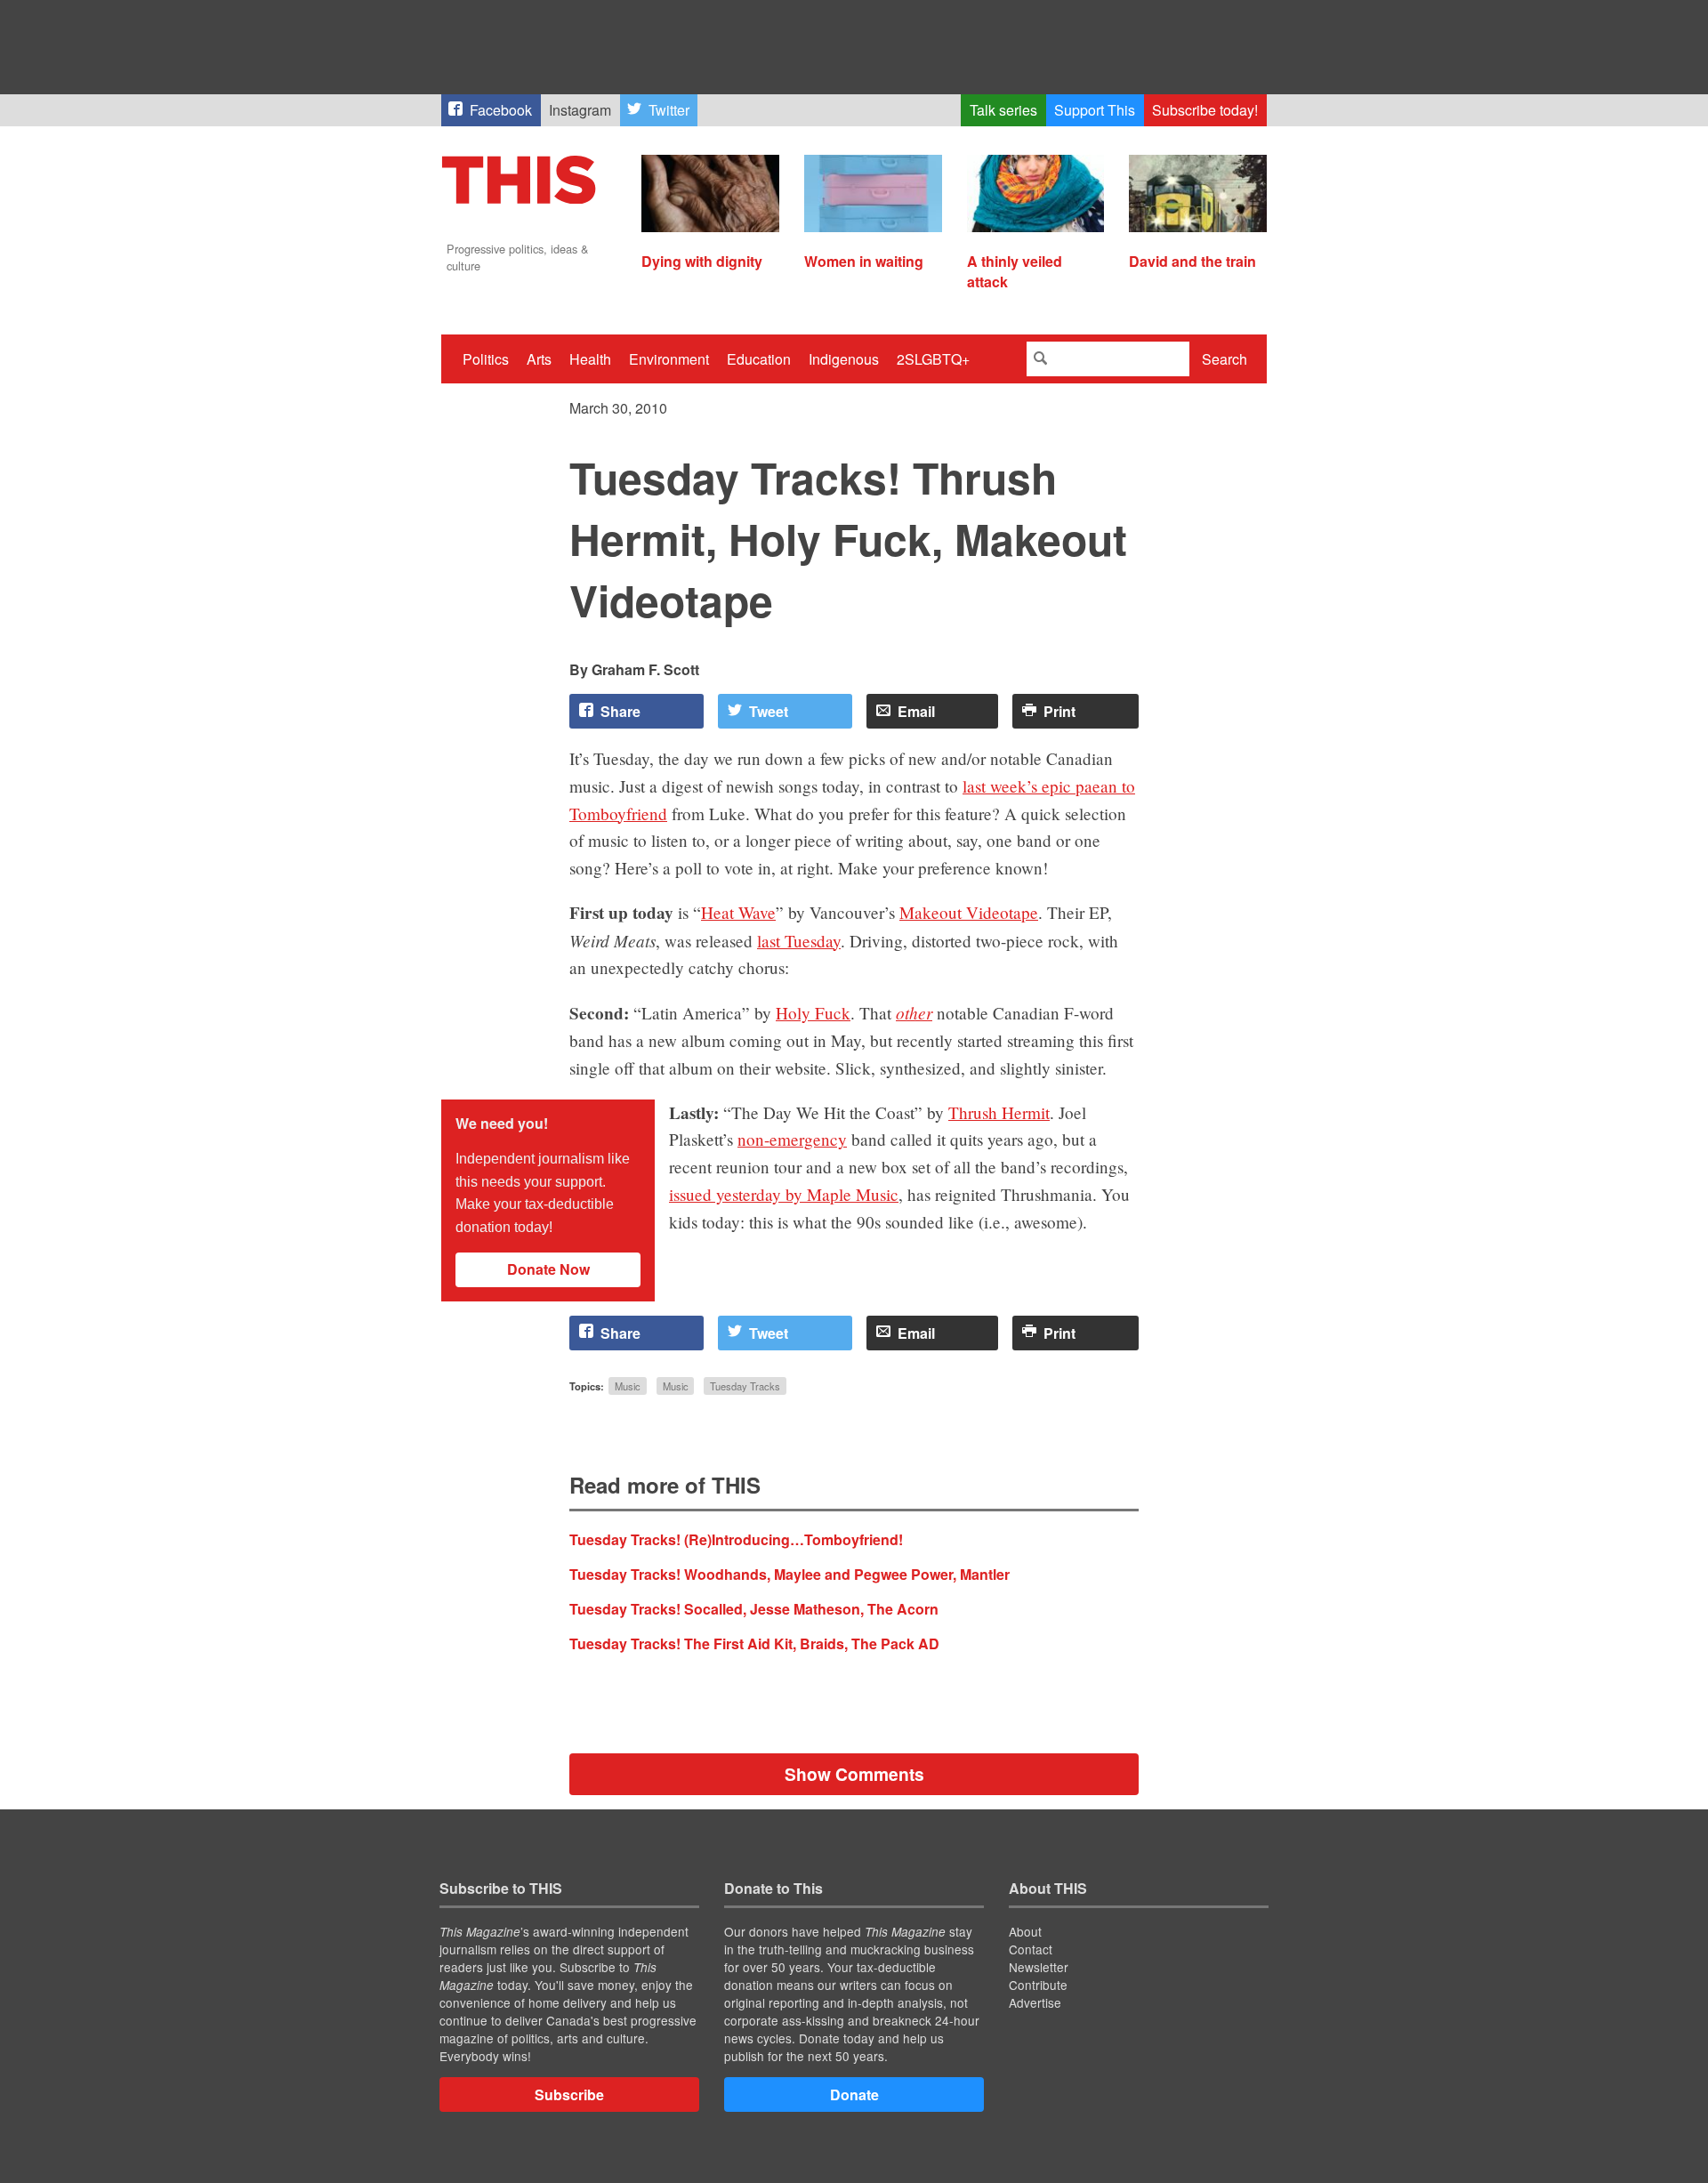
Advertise (1035, 2002)
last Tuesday (799, 941)
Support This (1095, 110)
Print (1059, 711)
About (1025, 1931)
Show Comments (854, 1774)
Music (628, 1386)
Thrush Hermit (999, 1112)
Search (1225, 359)
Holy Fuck (813, 1013)
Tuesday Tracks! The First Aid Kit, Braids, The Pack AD (754, 1643)
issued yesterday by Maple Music (784, 1194)
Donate (854, 2094)
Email (916, 711)
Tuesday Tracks (745, 1386)
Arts (539, 359)
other (914, 1012)
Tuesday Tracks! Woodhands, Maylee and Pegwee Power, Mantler (790, 1574)
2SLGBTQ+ (933, 359)
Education (759, 359)
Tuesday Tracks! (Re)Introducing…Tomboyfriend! (736, 1539)
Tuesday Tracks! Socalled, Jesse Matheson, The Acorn (754, 1609)
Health (590, 359)
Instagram (580, 110)
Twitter (669, 110)
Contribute (1038, 1985)
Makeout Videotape (969, 912)
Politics (486, 359)
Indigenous (844, 359)
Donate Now (548, 1269)
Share (620, 711)
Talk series (1003, 110)
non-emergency (792, 1139)
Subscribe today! (1205, 110)
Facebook (501, 110)
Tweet (769, 711)
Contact (1031, 1949)
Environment (669, 359)
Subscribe (569, 2094)
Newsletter (1039, 1967)
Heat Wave (738, 912)
